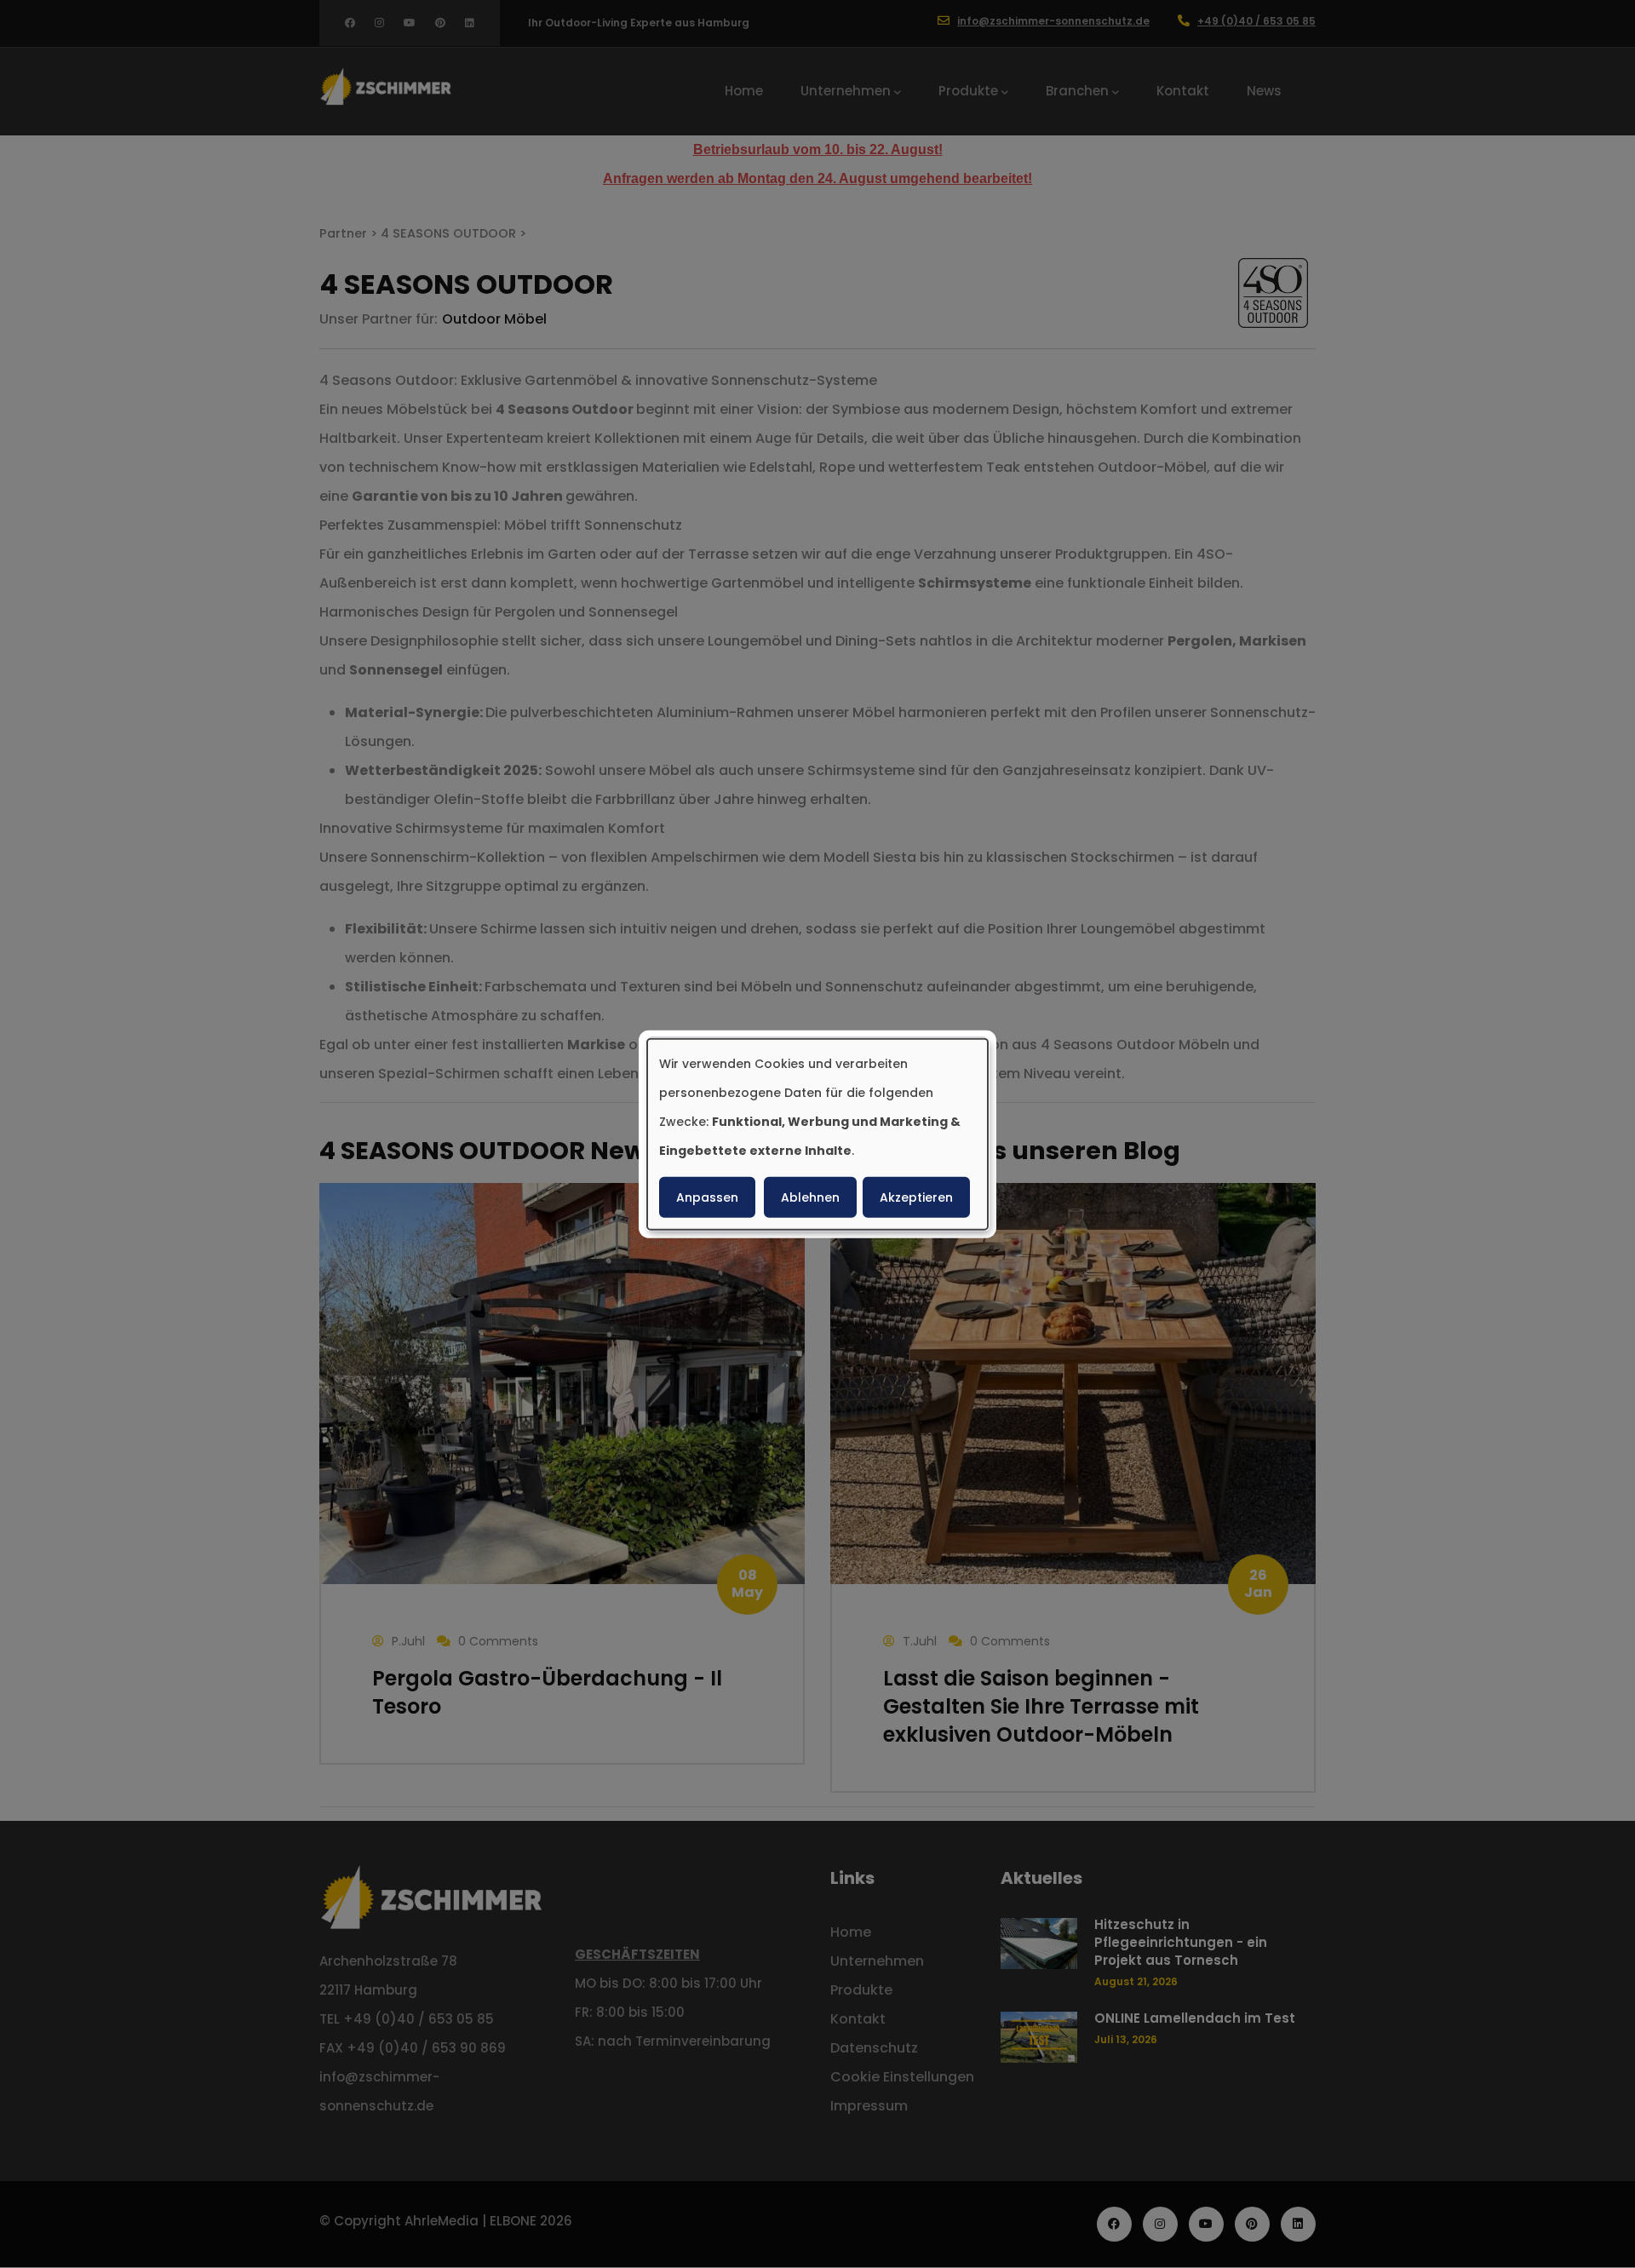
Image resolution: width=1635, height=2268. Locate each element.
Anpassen (707, 1197)
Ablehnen (810, 1197)
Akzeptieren (916, 1197)
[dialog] (817, 1134)
